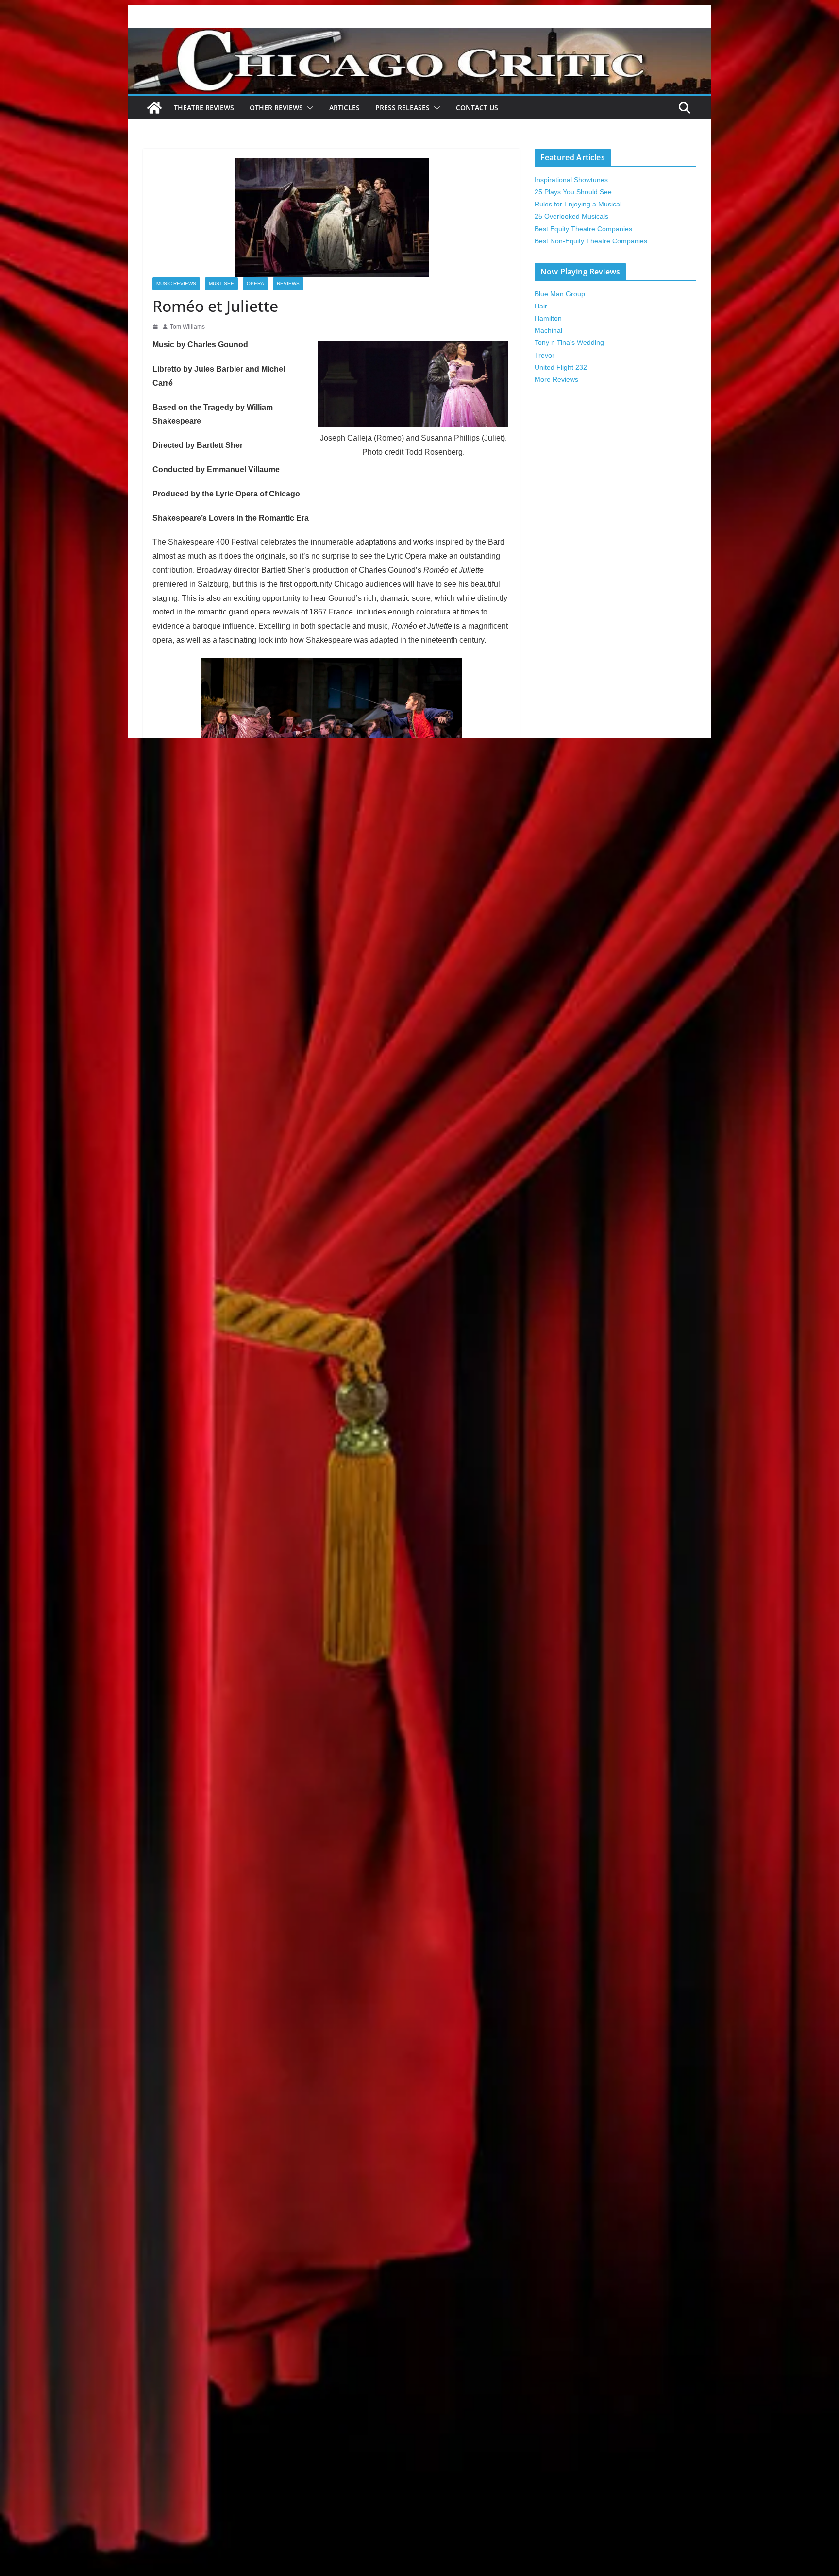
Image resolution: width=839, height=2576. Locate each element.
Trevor (545, 355)
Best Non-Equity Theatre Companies (591, 241)
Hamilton (548, 318)
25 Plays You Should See (573, 192)
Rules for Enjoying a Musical (578, 204)
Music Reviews (176, 283)
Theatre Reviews (204, 108)
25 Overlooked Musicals (571, 216)
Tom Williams (187, 327)
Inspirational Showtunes (571, 180)
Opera (255, 283)
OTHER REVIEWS (276, 108)
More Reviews (556, 379)
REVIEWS (288, 283)
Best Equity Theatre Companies (583, 229)
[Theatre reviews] (419, 35)
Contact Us (477, 108)
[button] (308, 108)
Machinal (548, 330)
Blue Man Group (560, 294)
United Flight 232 (561, 367)
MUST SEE (221, 283)
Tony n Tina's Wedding (569, 342)
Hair (541, 306)
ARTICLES (344, 108)
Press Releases (403, 108)
